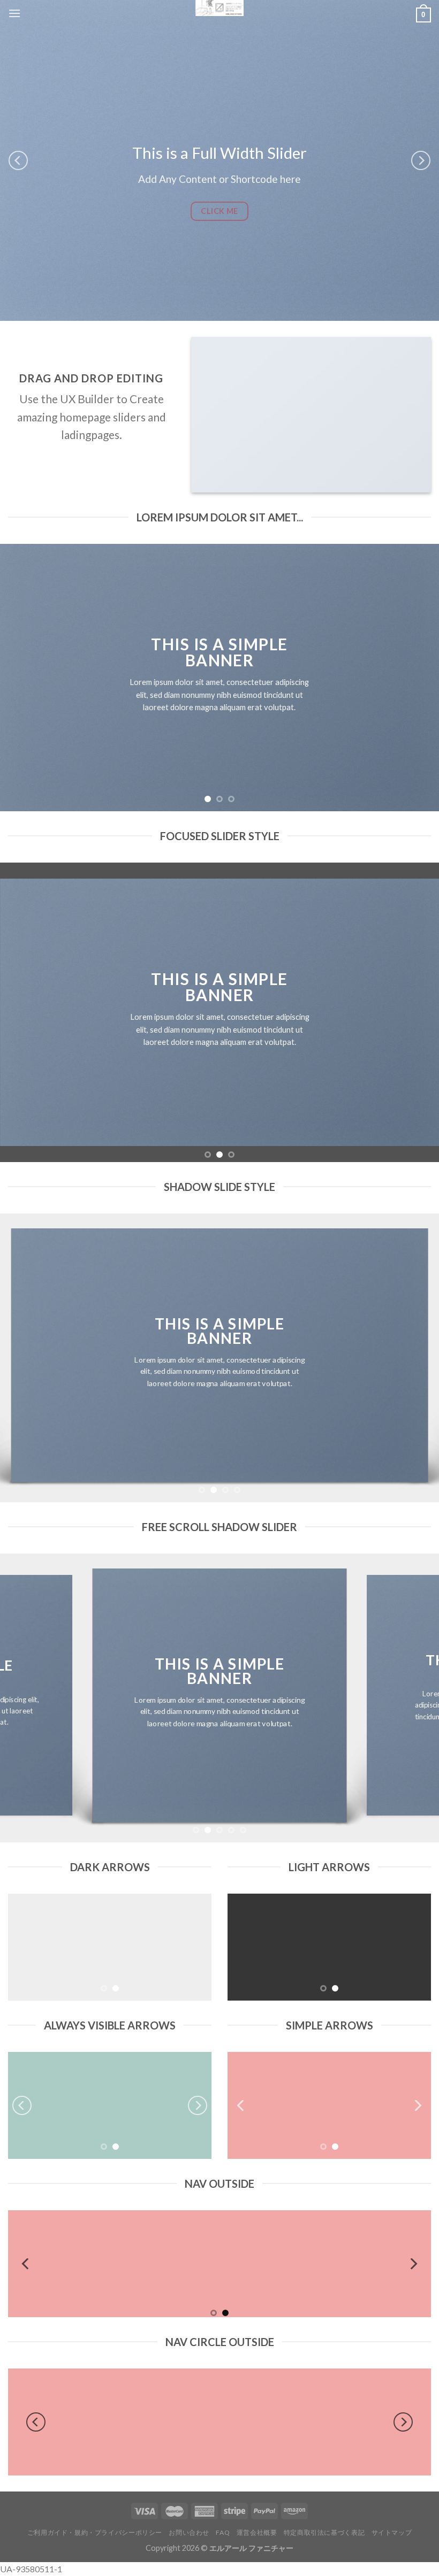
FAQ (223, 2532)
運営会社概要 (257, 2532)
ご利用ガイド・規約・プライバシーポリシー (95, 2532)
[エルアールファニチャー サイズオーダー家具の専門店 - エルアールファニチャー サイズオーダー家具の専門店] (220, 8)
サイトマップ (392, 2532)
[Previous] (18, 160)
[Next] (421, 160)
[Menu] (14, 13)
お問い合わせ (189, 2532)
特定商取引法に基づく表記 (324, 2532)
